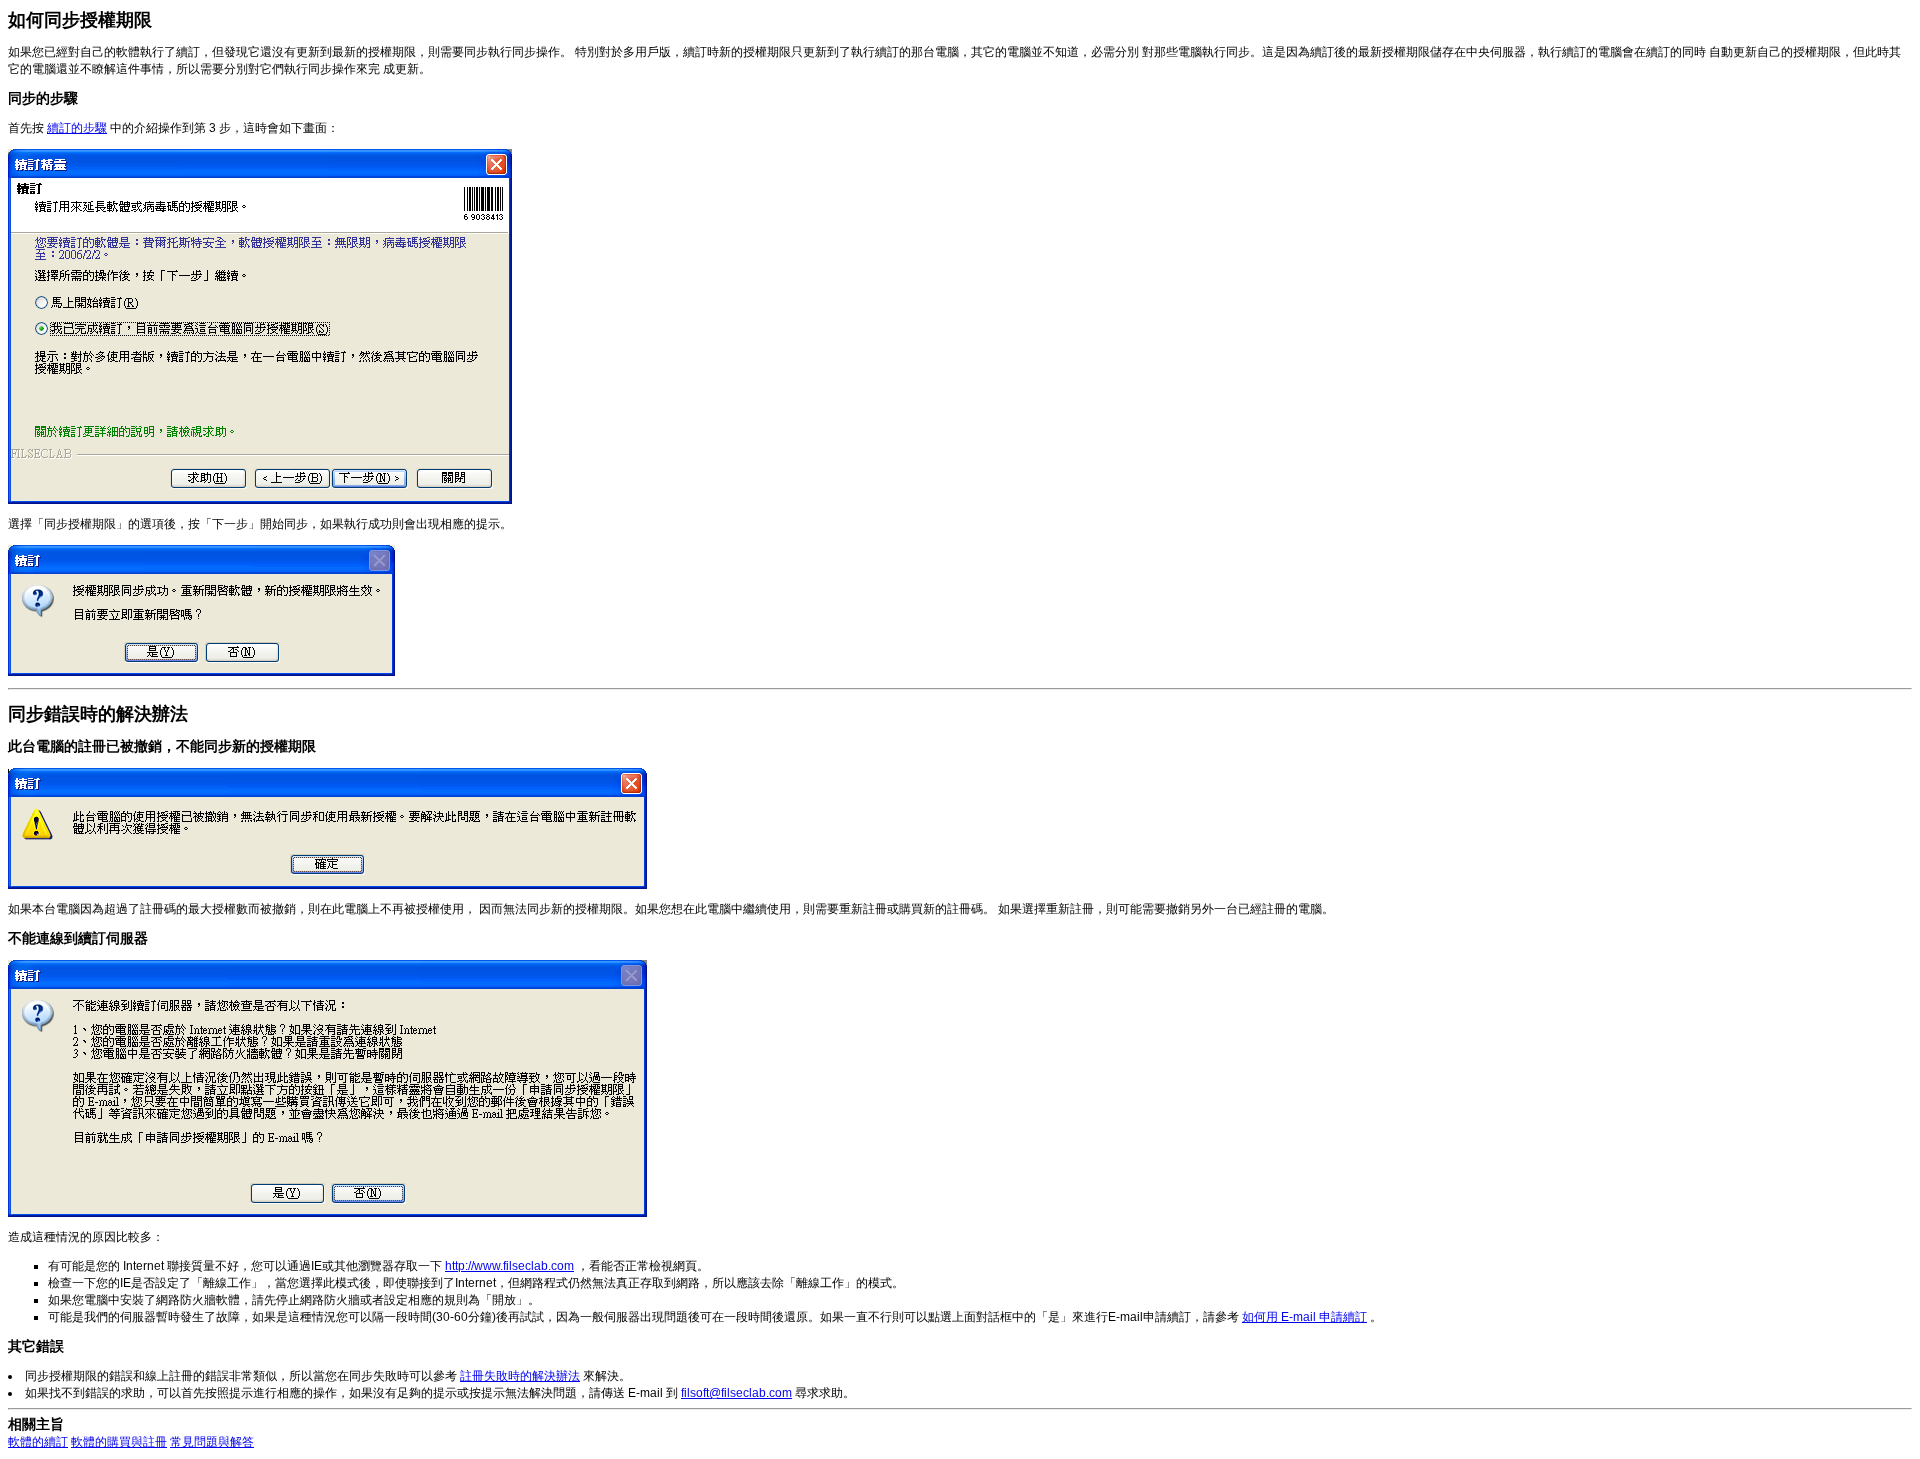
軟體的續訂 (38, 1442)
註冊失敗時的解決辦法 (520, 1376)
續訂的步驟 (77, 128)
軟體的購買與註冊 (119, 1442)
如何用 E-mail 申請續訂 (1304, 1317)
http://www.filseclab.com (509, 1266)
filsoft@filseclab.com (736, 1393)
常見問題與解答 (212, 1442)
